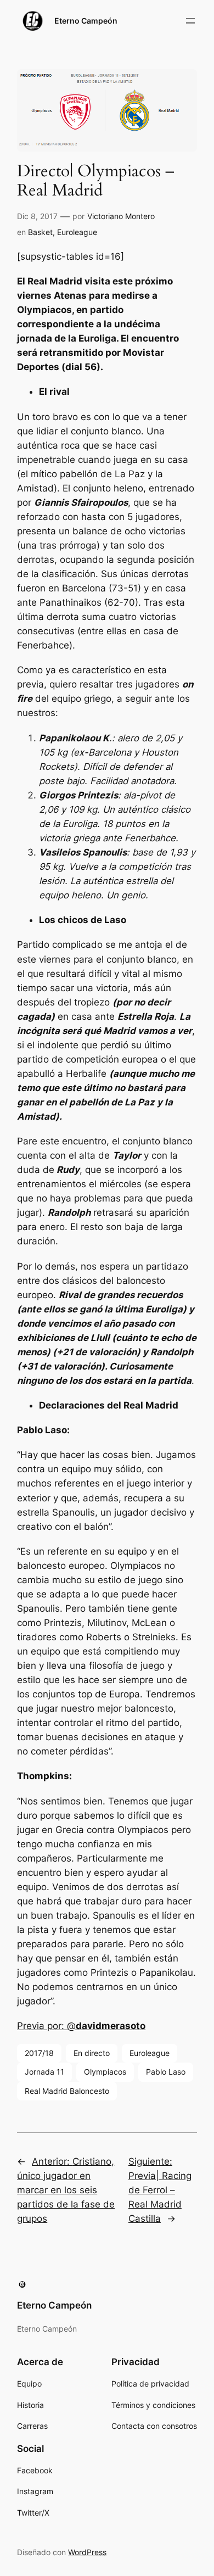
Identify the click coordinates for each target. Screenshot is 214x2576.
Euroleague (77, 232)
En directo (92, 2053)
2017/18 (39, 2053)
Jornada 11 (44, 2072)
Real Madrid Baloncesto (67, 2091)
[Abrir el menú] (190, 21)
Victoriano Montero (121, 216)
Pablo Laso (166, 2072)
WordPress (87, 2552)
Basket (40, 232)
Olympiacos (105, 2072)
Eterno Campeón (86, 21)
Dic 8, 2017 (37, 216)
